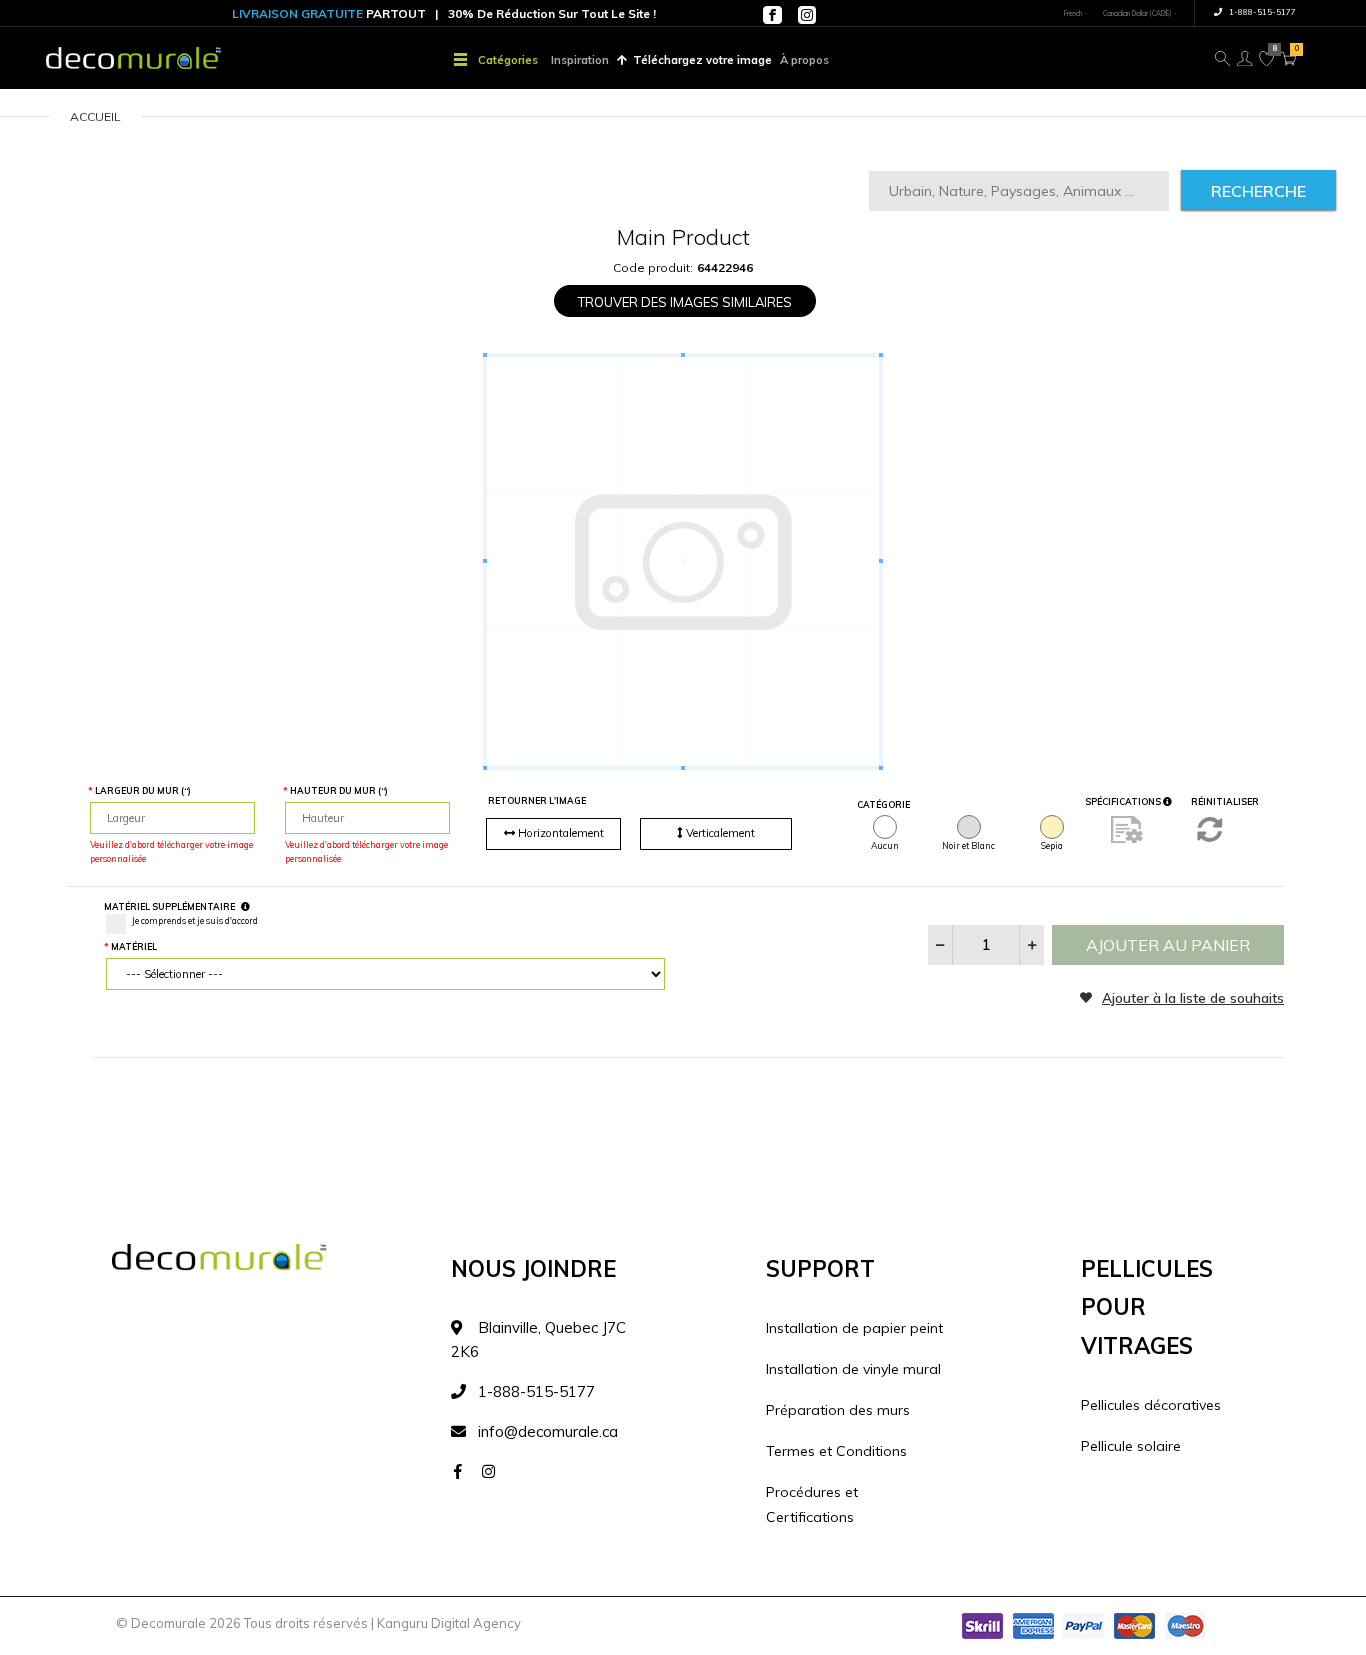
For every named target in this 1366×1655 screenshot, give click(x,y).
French (1073, 13)
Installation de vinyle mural (853, 1369)
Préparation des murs (838, 1410)
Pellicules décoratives (1151, 1405)
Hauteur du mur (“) (339, 790)
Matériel (134, 946)
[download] (1127, 829)
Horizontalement (559, 833)
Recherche (1258, 191)
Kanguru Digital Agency (449, 1623)
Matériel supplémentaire (169, 906)
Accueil (95, 116)
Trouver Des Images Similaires (685, 302)
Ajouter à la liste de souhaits (1193, 997)
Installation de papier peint (854, 1328)
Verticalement (719, 833)
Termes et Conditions (836, 1451)
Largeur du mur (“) (143, 790)
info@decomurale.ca (548, 1431)
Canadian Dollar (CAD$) (1137, 13)
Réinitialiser (1225, 801)
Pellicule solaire (1131, 1446)
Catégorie (883, 804)
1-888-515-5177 (1261, 12)
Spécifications (1124, 801)
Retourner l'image (537, 800)
